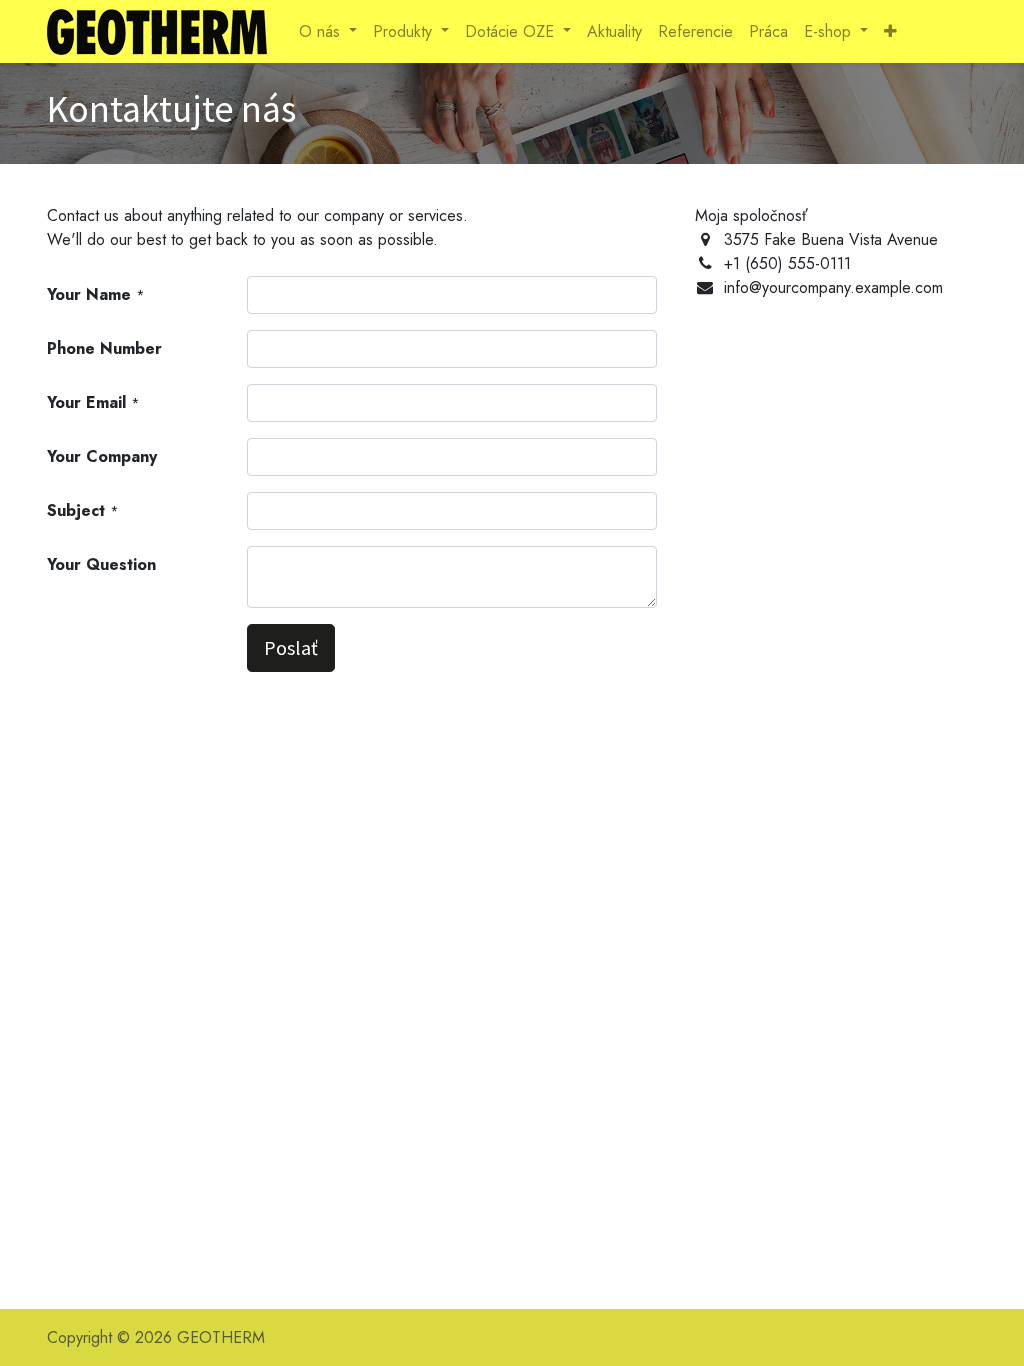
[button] (890, 32)
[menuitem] (614, 32)
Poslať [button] (291, 647)
